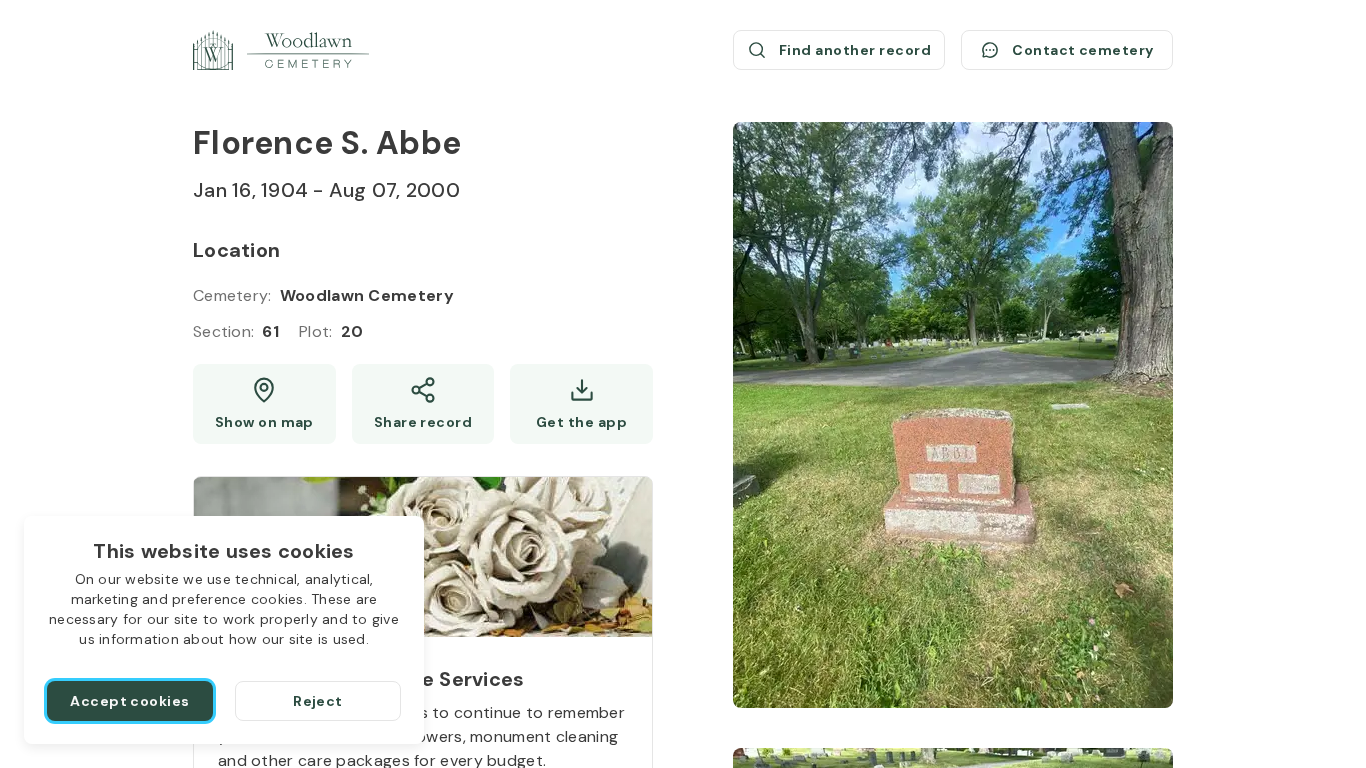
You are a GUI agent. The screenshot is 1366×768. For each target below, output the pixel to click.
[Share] (423, 404)
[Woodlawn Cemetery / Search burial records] (281, 50)
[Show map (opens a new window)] (264, 404)
